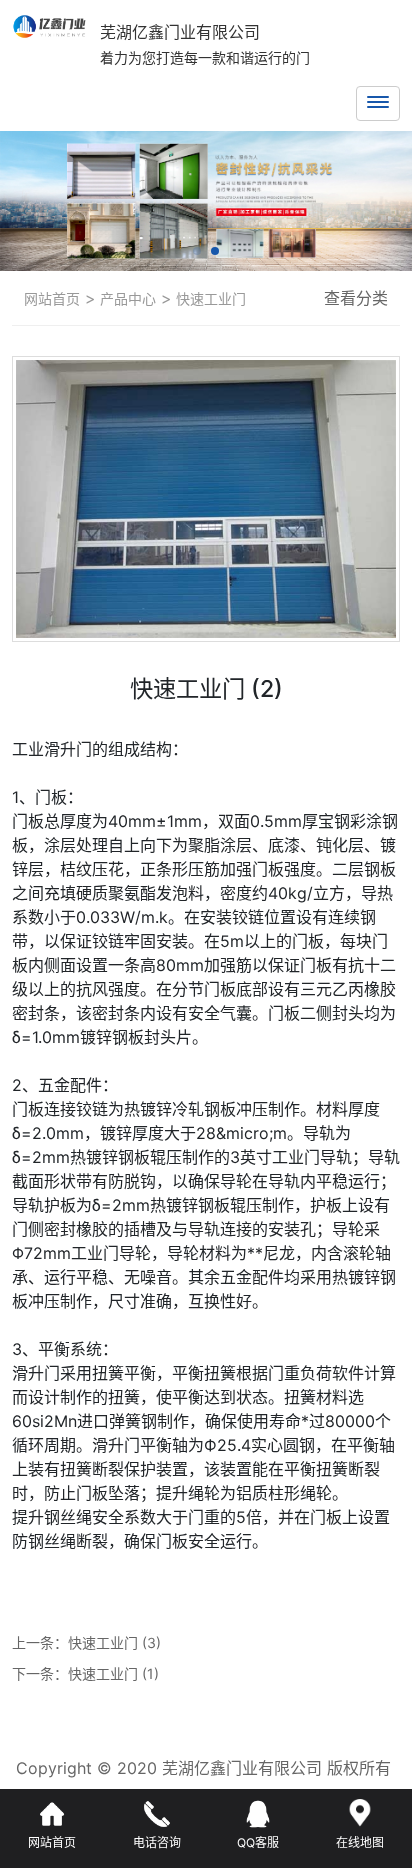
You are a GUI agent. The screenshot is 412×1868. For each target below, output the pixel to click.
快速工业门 (209, 298)
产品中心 (126, 298)
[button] (197, 251)
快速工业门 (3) (114, 1642)
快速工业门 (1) (113, 1673)
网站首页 (52, 298)
